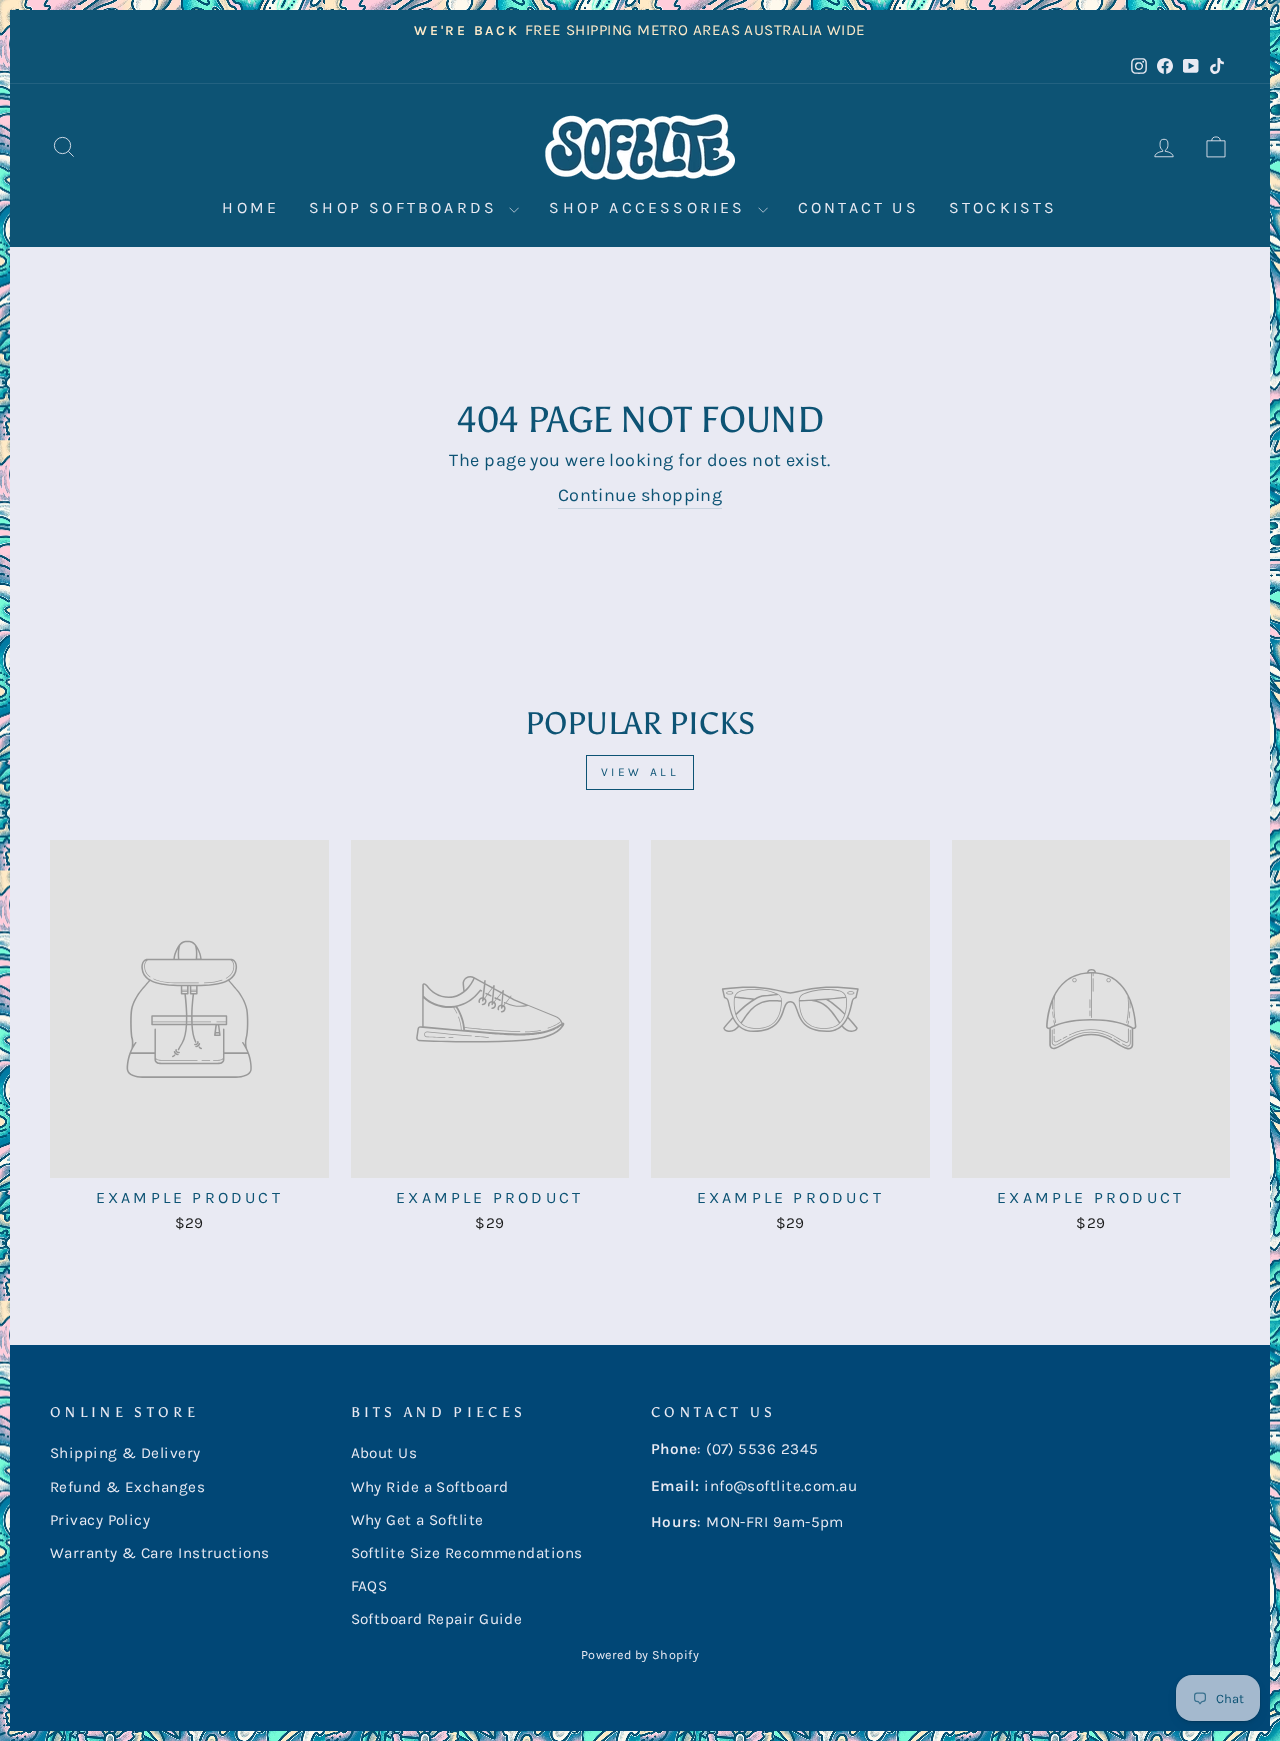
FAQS (369, 1586)
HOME (250, 207)
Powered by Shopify (640, 1654)
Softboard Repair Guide (437, 1619)
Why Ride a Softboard (430, 1487)
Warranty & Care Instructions (160, 1553)
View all (640, 772)
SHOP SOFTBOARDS (406, 207)
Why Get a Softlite (417, 1520)
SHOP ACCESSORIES (650, 207)
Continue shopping (640, 495)
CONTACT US (858, 207)
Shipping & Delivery (125, 1453)
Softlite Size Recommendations (467, 1553)
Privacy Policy (100, 1520)
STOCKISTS (1003, 207)
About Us (384, 1453)
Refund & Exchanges (127, 1487)
